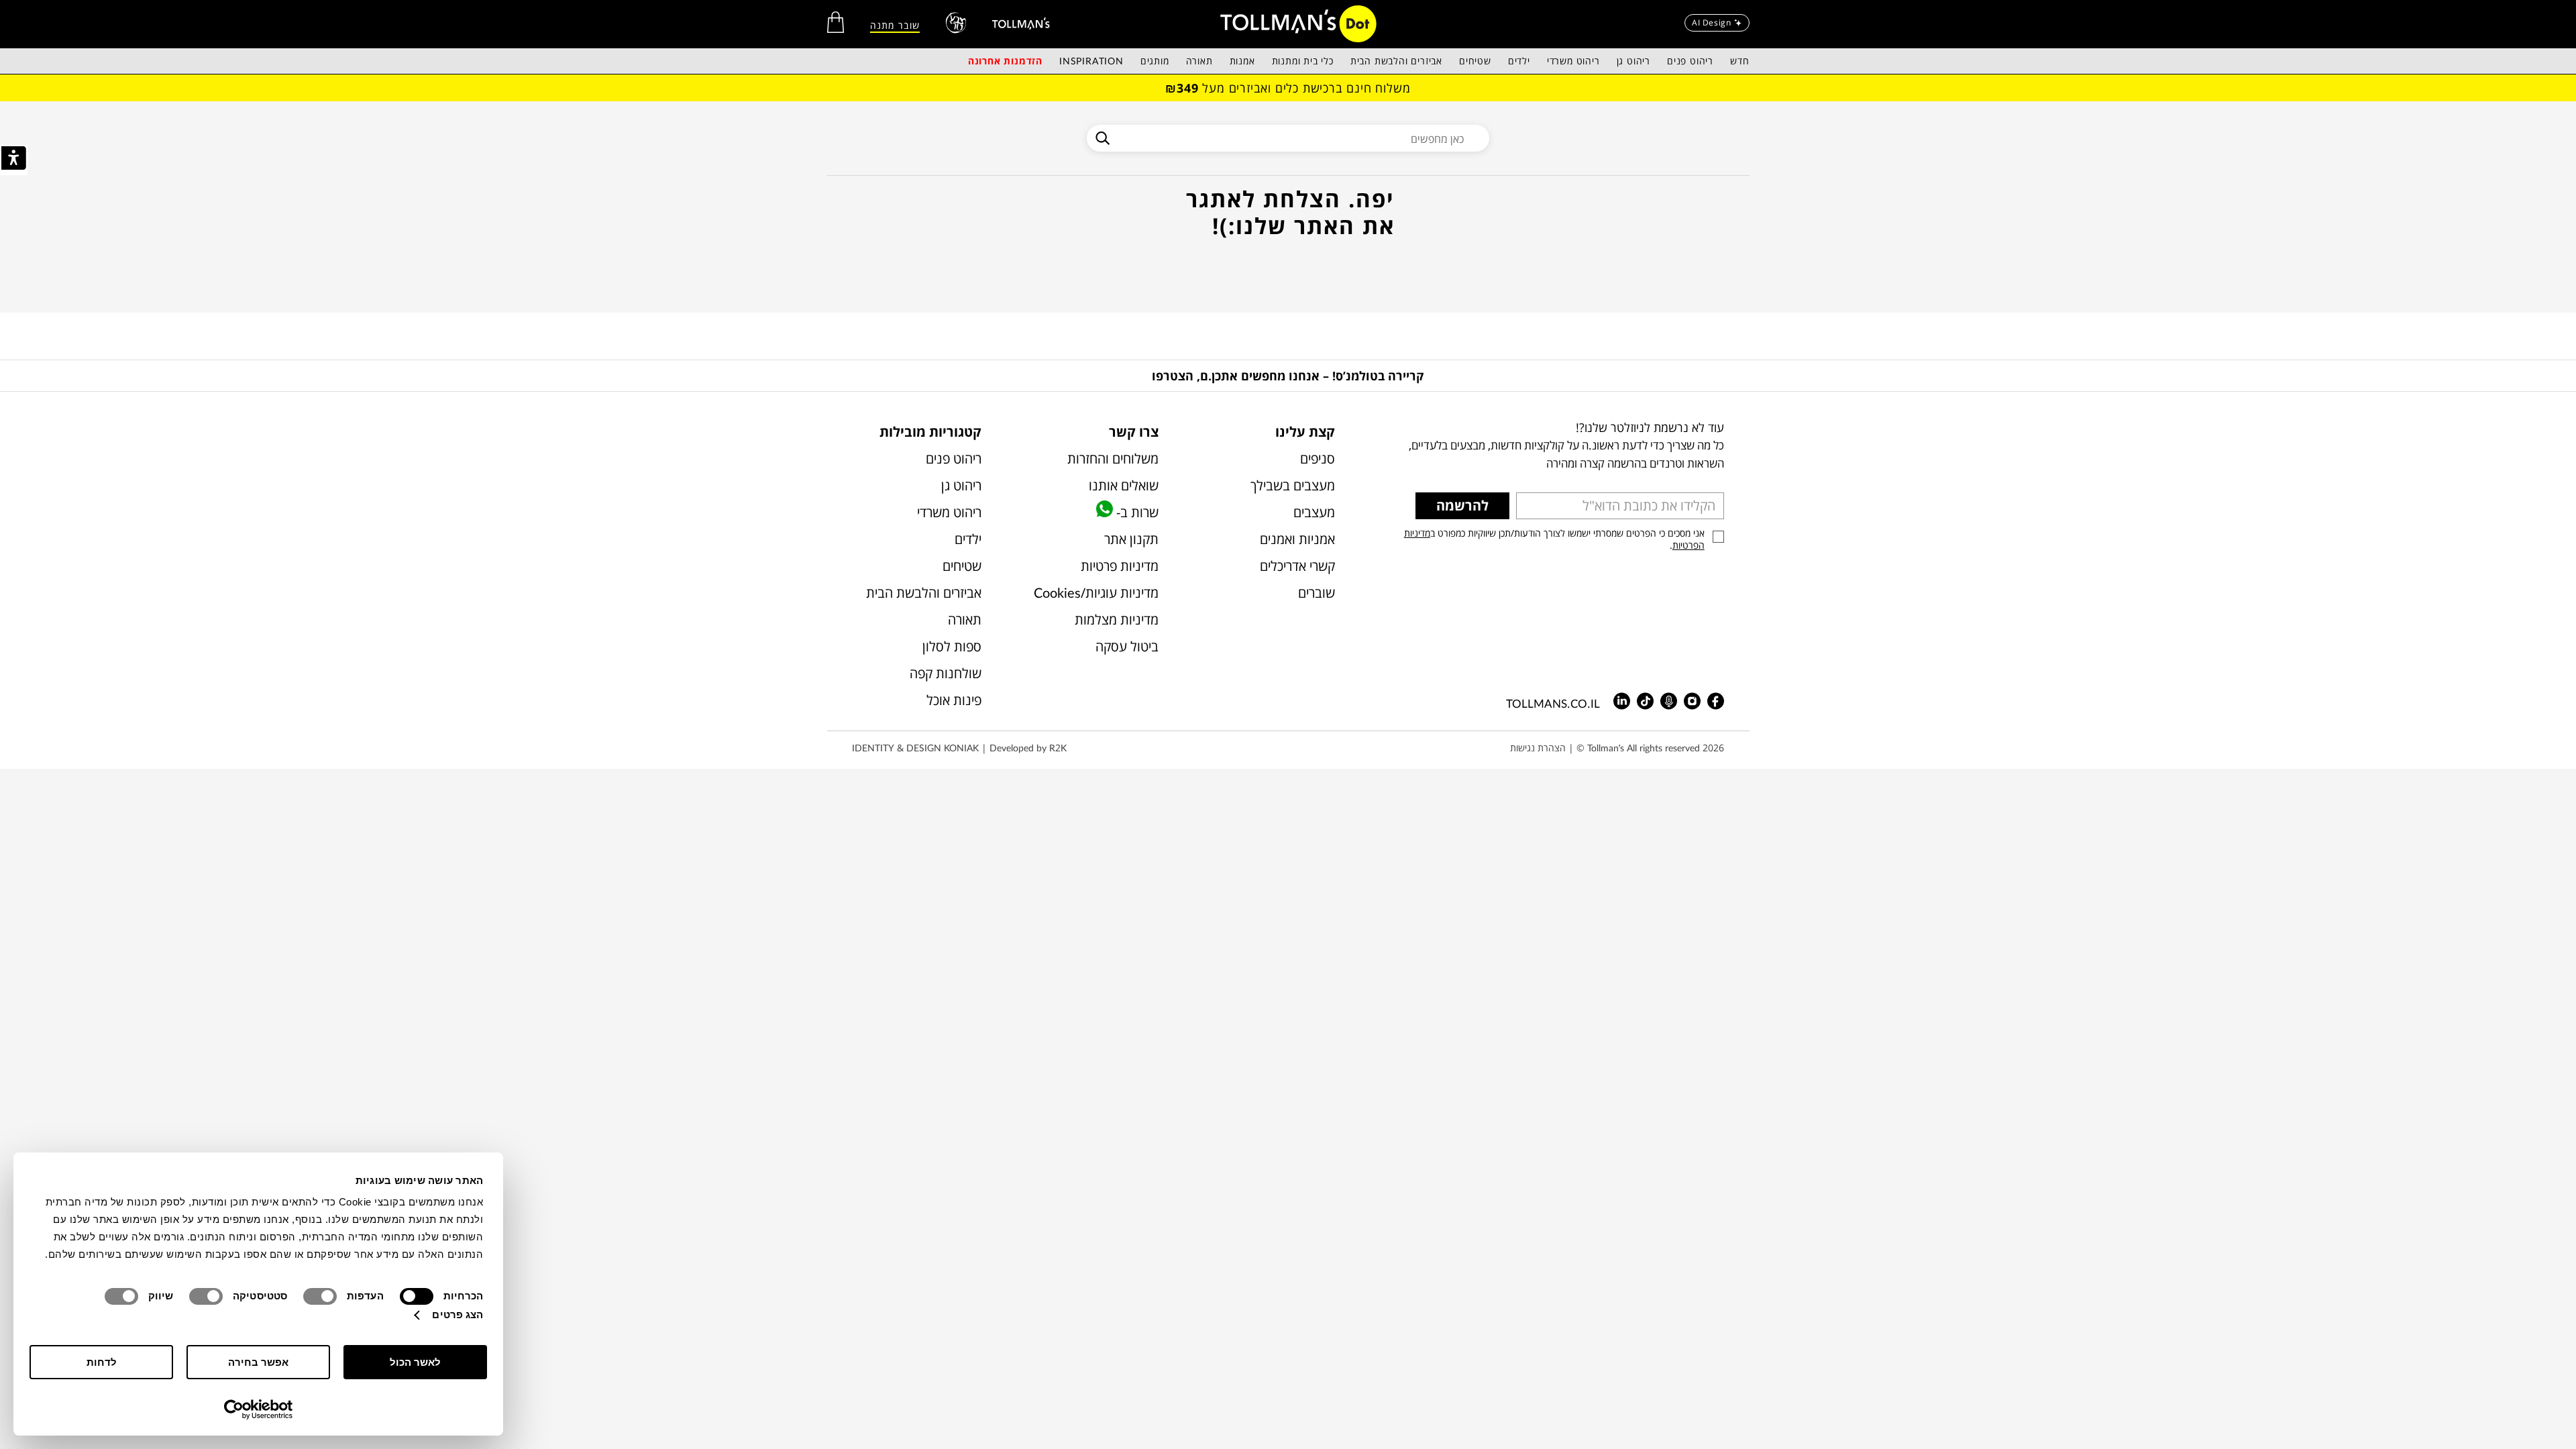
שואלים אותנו (1123, 485)
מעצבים (1314, 512)
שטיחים (1475, 61)
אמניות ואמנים (1297, 539)
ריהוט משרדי (1573, 61)
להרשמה (1462, 505)
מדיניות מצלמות (1116, 620)
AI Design (1711, 22)
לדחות (102, 1362)
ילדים (1519, 61)
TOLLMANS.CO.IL (1553, 703)
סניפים (1318, 459)
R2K (1058, 748)
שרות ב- (1135, 512)
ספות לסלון (952, 646)
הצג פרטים (458, 1314)
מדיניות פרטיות (1119, 566)
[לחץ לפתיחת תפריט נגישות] (14, 160)
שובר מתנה (895, 25)
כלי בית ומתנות (1303, 61)
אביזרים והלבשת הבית (1396, 61)
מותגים (1155, 61)
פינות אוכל (954, 700)
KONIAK (961, 748)
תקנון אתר (1131, 539)
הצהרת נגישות (1538, 748)
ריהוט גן (1633, 61)
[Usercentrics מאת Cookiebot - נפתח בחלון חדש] (259, 1409)
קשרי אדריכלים (1297, 566)
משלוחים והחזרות (1113, 459)
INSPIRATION (1091, 61)
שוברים (1317, 593)
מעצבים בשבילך (1293, 485)
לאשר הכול (415, 1362)
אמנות (1242, 61)
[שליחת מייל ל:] (1645, 701)
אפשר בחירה (258, 1362)
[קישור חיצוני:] (1021, 23)
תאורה (1199, 61)
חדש (1739, 61)
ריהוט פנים (1690, 61)
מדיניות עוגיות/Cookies (1096, 593)
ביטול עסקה (1127, 646)
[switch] (323, 1296)
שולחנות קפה (946, 673)
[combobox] (1288, 138)
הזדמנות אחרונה (1005, 61)
